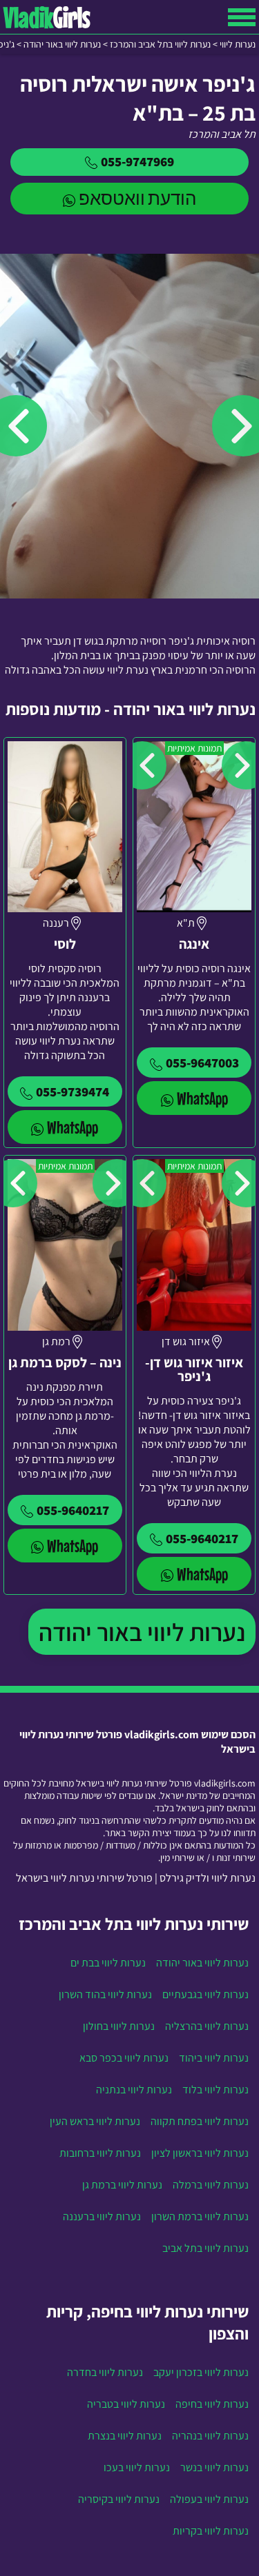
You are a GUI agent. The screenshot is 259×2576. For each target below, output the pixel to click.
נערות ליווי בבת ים (108, 1963)
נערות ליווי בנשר (214, 2467)
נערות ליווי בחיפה (212, 2404)
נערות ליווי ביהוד (214, 2058)
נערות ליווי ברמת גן (122, 2185)
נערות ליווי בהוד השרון (105, 1994)
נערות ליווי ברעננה (102, 2216)
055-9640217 (202, 1538)
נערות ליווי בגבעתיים (205, 1994)
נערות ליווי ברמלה (211, 2185)
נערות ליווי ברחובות (100, 2153)
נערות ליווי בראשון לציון (200, 2153)
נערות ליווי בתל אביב (205, 2248)
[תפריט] (242, 17)
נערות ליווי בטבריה (126, 2404)
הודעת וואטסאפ (137, 198)
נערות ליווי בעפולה (209, 2499)
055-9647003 (202, 1063)
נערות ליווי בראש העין (95, 2121)
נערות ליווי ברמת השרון (200, 2216)
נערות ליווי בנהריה (210, 2436)
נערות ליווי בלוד (215, 2090)
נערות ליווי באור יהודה (142, 1632)
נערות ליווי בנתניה (134, 2090)
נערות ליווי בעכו (137, 2467)
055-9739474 (73, 1091)
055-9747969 (137, 161)
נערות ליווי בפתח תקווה (200, 2121)
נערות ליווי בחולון (119, 2026)
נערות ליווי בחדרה (105, 2372)
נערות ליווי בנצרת (125, 2436)
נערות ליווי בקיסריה (119, 2499)
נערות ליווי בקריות (211, 2531)
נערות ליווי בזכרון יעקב (201, 2372)
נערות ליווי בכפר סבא (124, 2058)
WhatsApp (202, 1098)
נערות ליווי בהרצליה (207, 2026)
